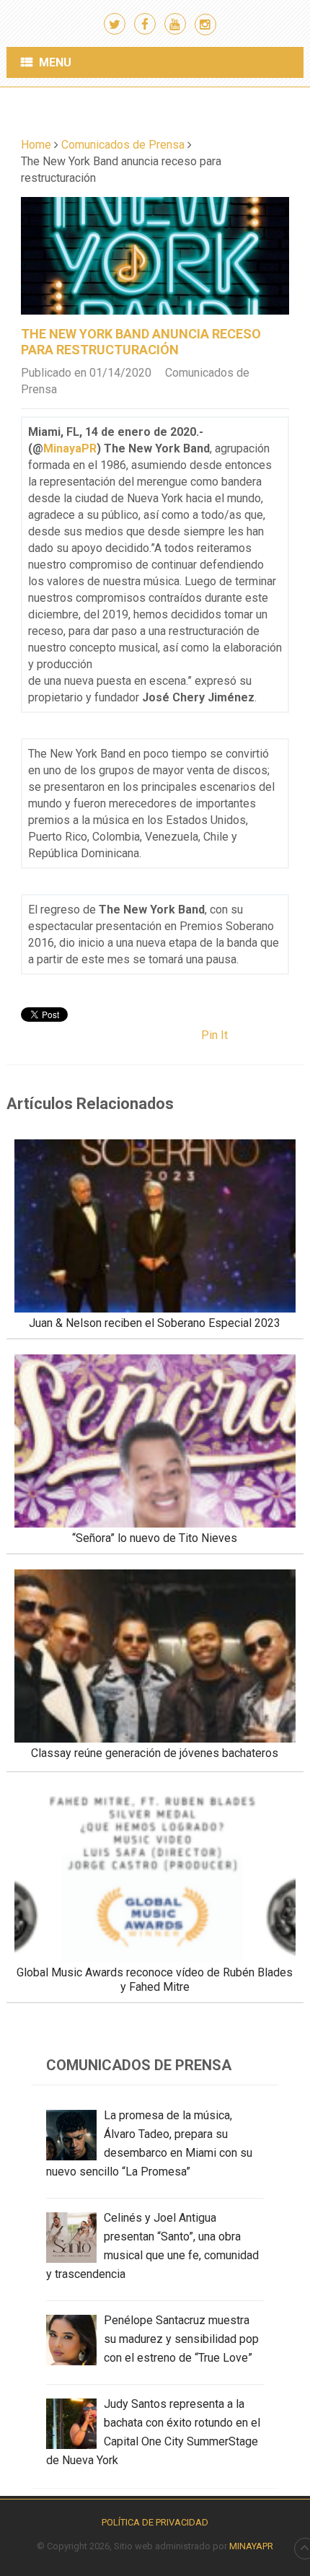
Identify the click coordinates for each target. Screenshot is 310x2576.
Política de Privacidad (155, 2522)
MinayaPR (70, 448)
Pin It (214, 1035)
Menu (55, 62)
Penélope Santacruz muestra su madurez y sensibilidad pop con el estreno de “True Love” (181, 2339)
